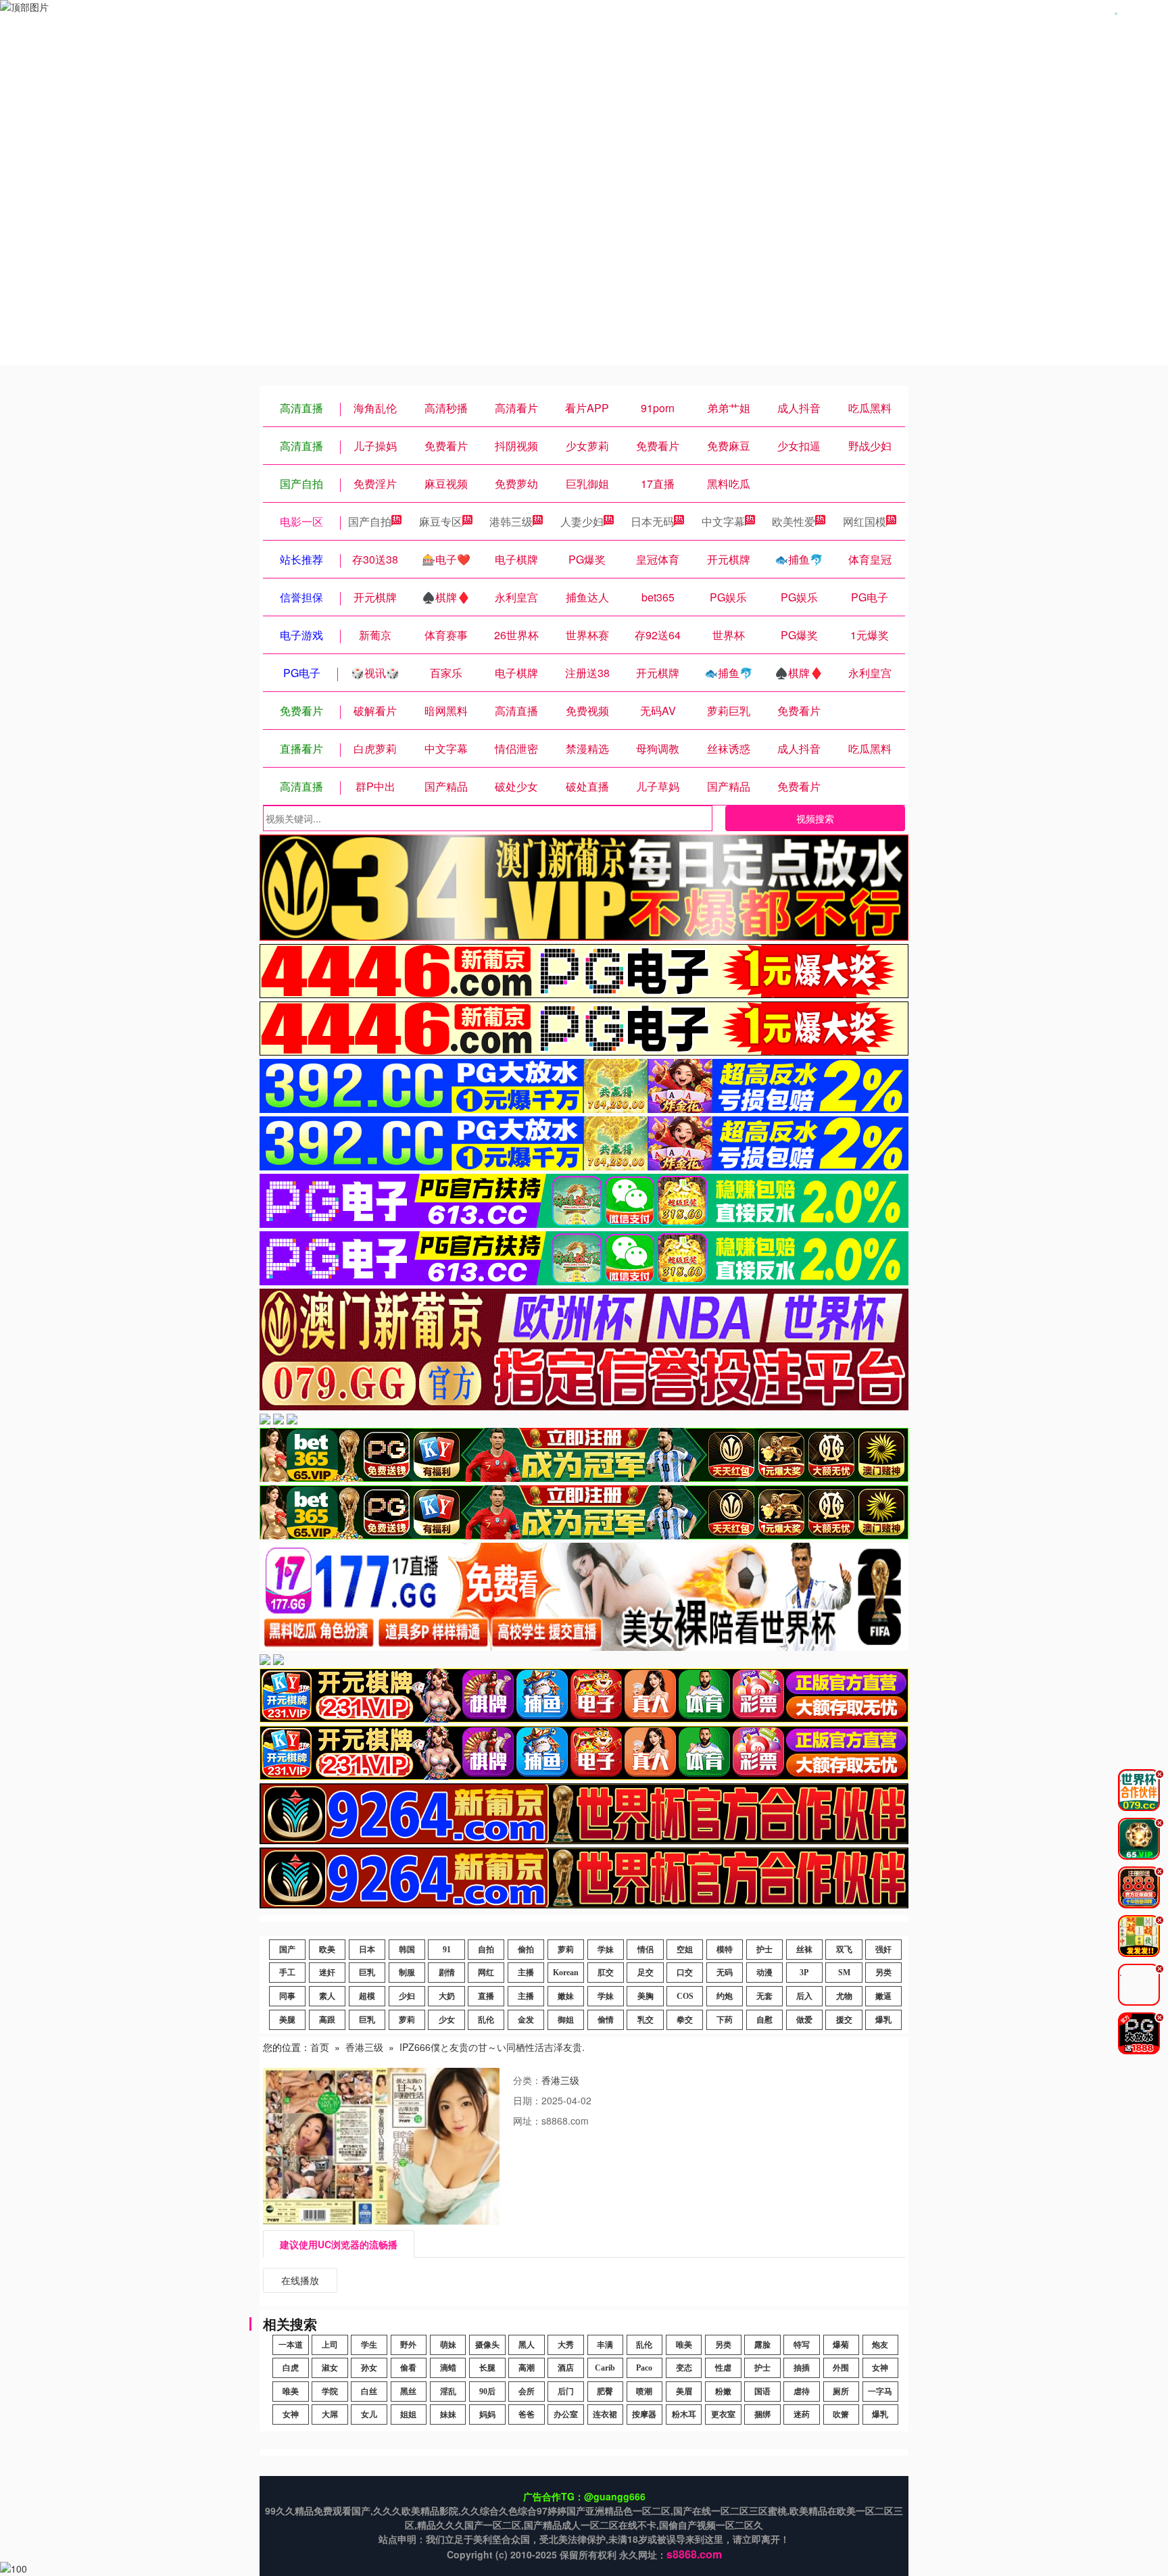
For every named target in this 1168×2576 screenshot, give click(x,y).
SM (844, 1973)
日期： (527, 2100)
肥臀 (605, 2392)
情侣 (646, 1950)
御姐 (566, 2020)
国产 (287, 1950)
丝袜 (804, 1950)
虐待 (802, 2392)
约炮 (725, 1996)
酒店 (566, 2368)
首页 (320, 2047)
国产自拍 (370, 521)
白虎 (291, 2368)
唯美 (684, 2345)
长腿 (487, 2368)
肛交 (606, 1973)
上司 (330, 2345)
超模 (367, 1996)
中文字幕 (723, 521)
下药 (725, 2020)
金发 (526, 2020)
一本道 (291, 2345)
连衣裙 (605, 2414)
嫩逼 (883, 1996)
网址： (527, 2121)
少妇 (407, 1996)
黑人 (527, 2345)
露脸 (762, 2345)
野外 (408, 2345)
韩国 (407, 1950)
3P (804, 1973)
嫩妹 (566, 1996)
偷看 (408, 2368)
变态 (684, 2368)
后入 (804, 1996)
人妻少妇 (582, 521)
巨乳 (367, 1973)
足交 (646, 1973)
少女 (447, 2020)
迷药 (802, 2414)
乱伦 (486, 2020)
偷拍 (526, 1950)
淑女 (330, 2368)
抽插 (802, 2368)
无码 (725, 1973)
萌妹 (448, 2345)
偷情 (606, 2020)
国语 (762, 2392)
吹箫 (841, 2414)
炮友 (880, 2345)
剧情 (447, 1973)
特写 (802, 2345)
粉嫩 (723, 2392)
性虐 (723, 2368)
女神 (880, 2368)
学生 (369, 2345)
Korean (566, 1973)
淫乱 (448, 2392)
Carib (605, 2368)
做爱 (804, 2020)
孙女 (369, 2368)
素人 (327, 1996)
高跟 (327, 2020)
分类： (527, 2080)
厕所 (841, 2392)
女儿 (369, 2414)
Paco (644, 2368)
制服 (407, 1973)
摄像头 (487, 2345)
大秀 (566, 2345)
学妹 (606, 1950)
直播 (486, 1996)
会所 (527, 2392)
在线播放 (300, 2280)
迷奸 (327, 1973)
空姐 (685, 1950)
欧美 (327, 1950)
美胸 (646, 1996)
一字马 (880, 2392)
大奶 (447, 1996)
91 (447, 1950)
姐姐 (408, 2414)
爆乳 (883, 2020)
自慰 (764, 2020)
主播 (526, 1973)
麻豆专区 (441, 521)
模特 (725, 1950)
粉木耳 (684, 2414)
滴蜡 (448, 2368)
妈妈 (487, 2414)
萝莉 (566, 1950)
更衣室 (723, 2414)
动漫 (764, 1973)
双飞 (844, 1950)
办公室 (566, 2414)
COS (685, 1996)
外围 (841, 2368)
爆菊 (841, 2345)
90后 (487, 2392)
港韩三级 (511, 521)
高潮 (527, 2368)
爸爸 (527, 2414)
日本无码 (652, 521)
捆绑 (762, 2414)
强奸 (883, 1950)
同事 (287, 1996)
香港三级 (364, 2047)
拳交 (685, 2020)
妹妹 (448, 2414)
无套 (764, 1996)
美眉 (684, 2392)
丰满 (605, 2345)
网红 (486, 1973)
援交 (844, 2020)
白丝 (369, 2392)
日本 (367, 1950)
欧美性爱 (794, 521)
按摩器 (644, 2414)
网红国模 (865, 521)
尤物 (844, 1996)
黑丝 (408, 2392)
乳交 (646, 2020)
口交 (685, 1973)
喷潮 (644, 2392)
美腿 (287, 2020)
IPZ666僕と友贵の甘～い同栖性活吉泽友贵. (492, 2047)
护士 (764, 1950)
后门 (566, 2392)
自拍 (486, 1950)
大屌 (330, 2414)
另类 (883, 1973)
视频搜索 (815, 818)
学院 (330, 2392)
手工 (287, 1973)
